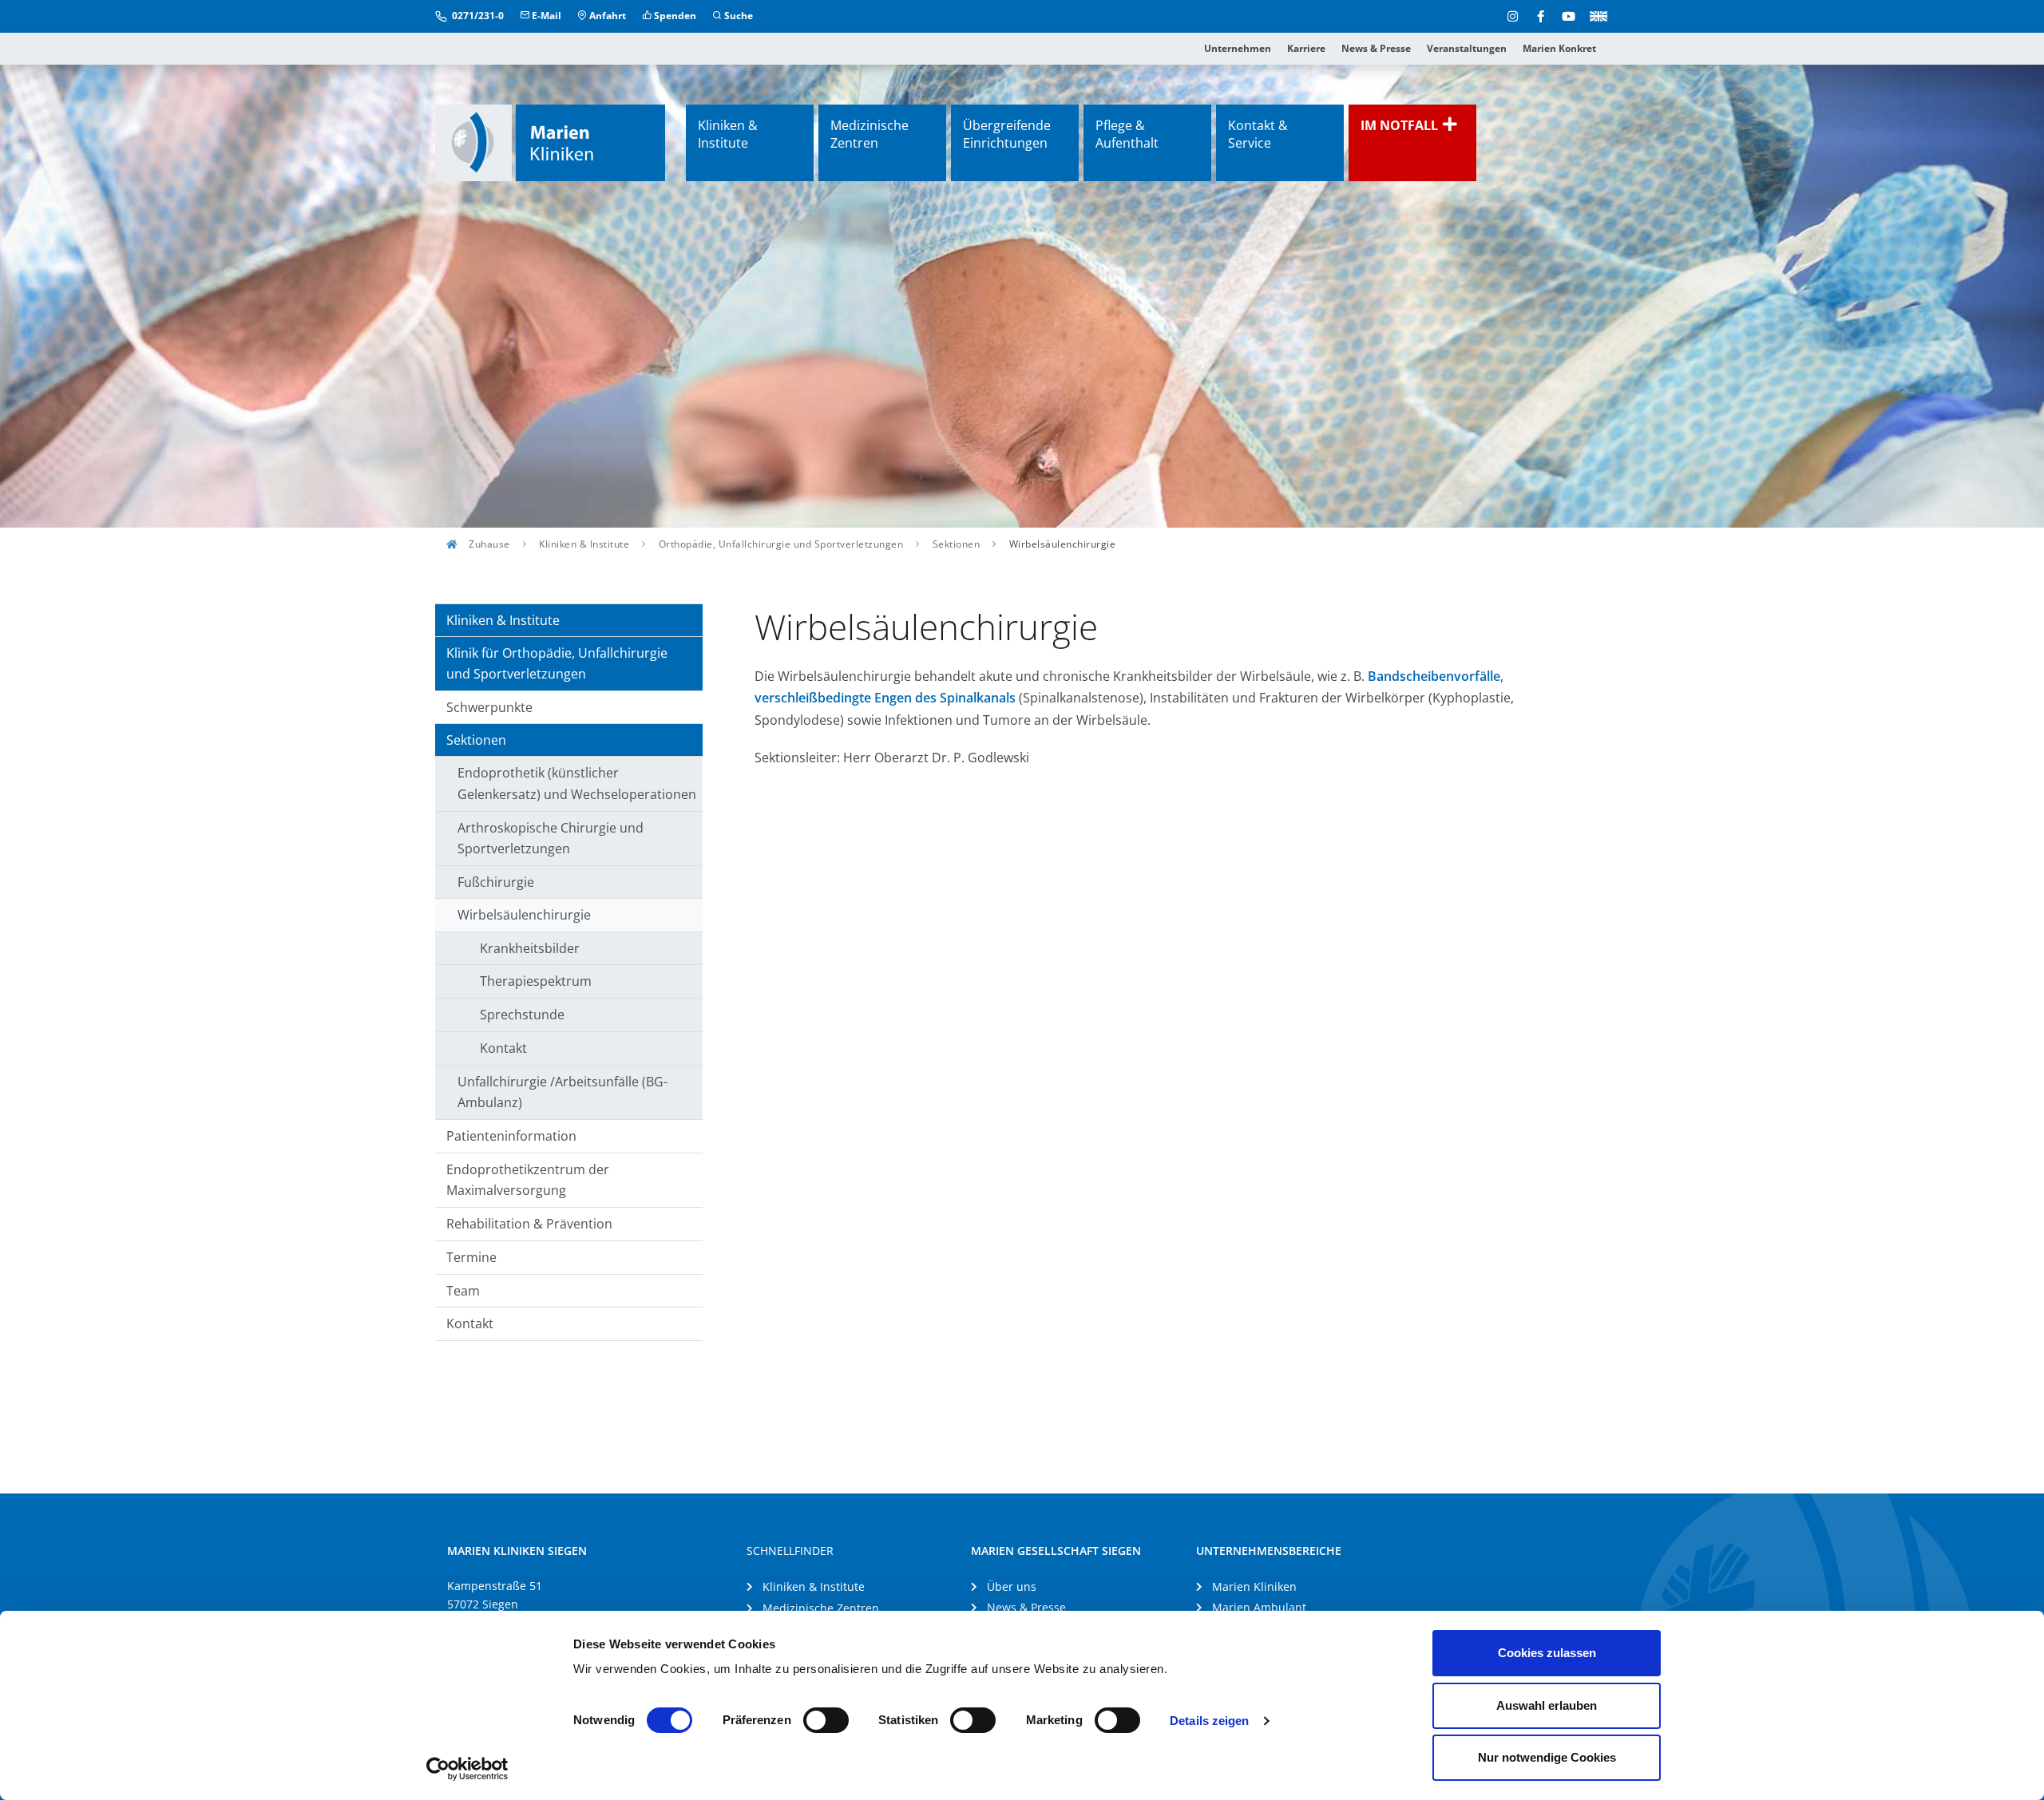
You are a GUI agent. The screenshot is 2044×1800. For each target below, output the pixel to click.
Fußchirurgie (496, 882)
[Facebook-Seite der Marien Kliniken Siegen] (1541, 16)
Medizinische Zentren (869, 134)
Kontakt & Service (1258, 134)
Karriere (1306, 48)
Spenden (674, 16)
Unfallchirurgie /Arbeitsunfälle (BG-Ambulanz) (562, 1092)
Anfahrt (606, 16)
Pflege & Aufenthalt (1127, 134)
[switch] (826, 1720)
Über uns (1012, 1586)
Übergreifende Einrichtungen (1007, 134)
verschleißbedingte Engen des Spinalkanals (885, 698)
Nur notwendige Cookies (1547, 1757)
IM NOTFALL (1401, 125)
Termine (471, 1257)
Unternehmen (1238, 48)
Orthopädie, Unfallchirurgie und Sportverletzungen (781, 544)
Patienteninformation (511, 1136)
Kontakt (503, 1048)
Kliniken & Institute (728, 134)
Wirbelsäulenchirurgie (524, 915)
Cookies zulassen (1547, 1653)
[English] (1596, 15)
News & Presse (1376, 48)
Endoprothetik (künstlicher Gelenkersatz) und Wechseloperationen (577, 783)
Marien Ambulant (1259, 1607)
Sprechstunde (522, 1015)
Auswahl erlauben (1547, 1705)
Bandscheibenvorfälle (1434, 676)
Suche (737, 16)
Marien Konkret (1559, 48)
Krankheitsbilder (530, 948)
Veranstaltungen (1467, 48)
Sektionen (957, 544)
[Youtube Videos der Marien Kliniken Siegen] (1569, 16)
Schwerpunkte (489, 707)
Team (463, 1291)
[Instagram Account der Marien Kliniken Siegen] (1513, 16)
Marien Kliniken (1254, 1586)
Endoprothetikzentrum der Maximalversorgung (528, 1180)
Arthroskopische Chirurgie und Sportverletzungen (551, 839)
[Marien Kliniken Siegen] (550, 143)
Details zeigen (1209, 1721)
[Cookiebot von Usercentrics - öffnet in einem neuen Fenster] (467, 1769)
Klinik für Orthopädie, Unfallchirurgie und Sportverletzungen (557, 664)
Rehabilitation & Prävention (529, 1224)
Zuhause (488, 544)
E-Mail (545, 16)
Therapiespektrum (536, 981)
